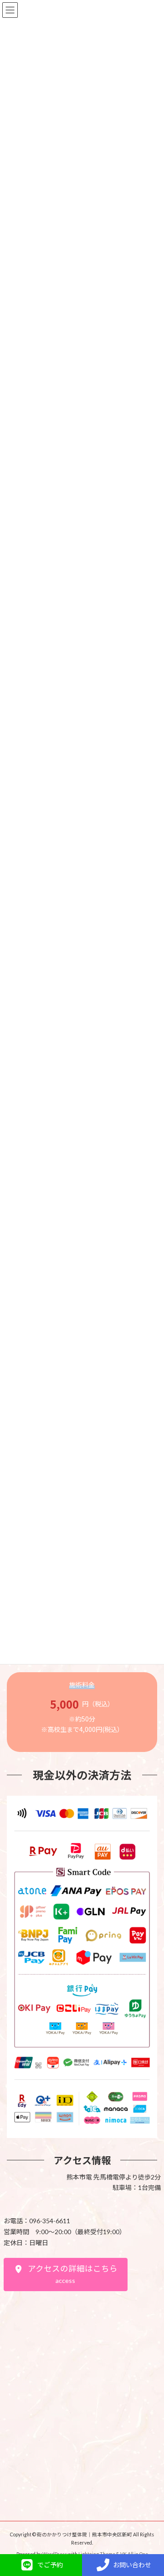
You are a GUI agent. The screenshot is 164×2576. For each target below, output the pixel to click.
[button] (66, 2275)
